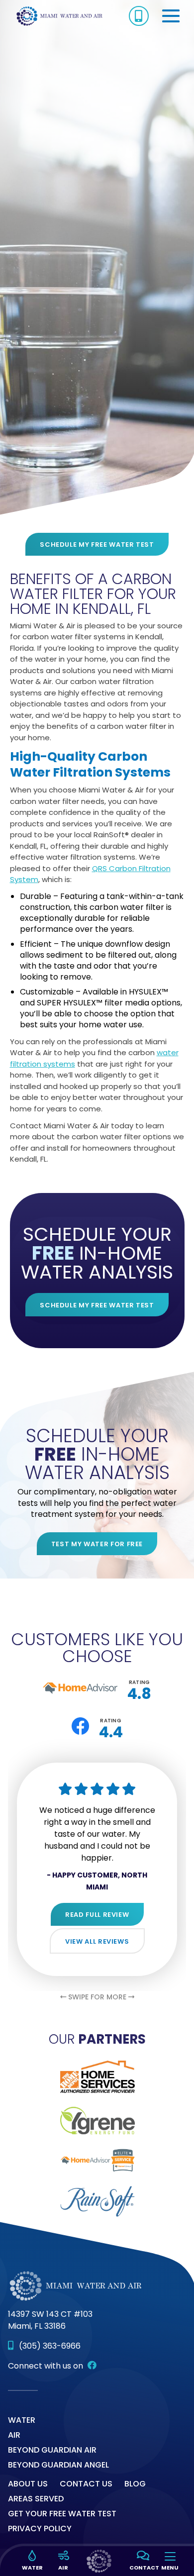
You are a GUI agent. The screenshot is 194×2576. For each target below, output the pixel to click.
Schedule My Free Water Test (97, 545)
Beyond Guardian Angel (58, 2465)
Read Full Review (97, 1915)
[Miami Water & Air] (60, 15)
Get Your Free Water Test (62, 2514)
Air (14, 2435)
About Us (28, 2484)
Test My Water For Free (97, 1544)
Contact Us (86, 2484)
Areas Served (36, 2499)
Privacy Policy (40, 2528)
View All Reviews (97, 1941)
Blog (135, 2484)
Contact (142, 2568)
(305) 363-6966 (50, 2346)
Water (22, 2420)
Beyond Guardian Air (52, 2450)
